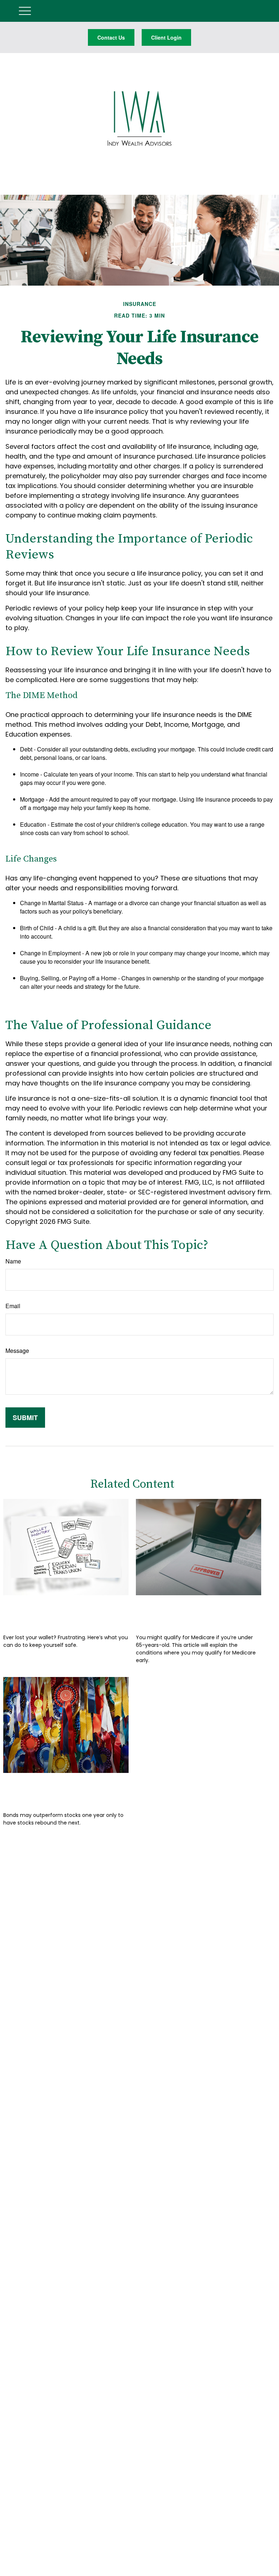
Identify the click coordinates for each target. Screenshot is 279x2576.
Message (17, 1351)
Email (13, 1306)
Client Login (166, 37)
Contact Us (111, 37)
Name (13, 1261)
